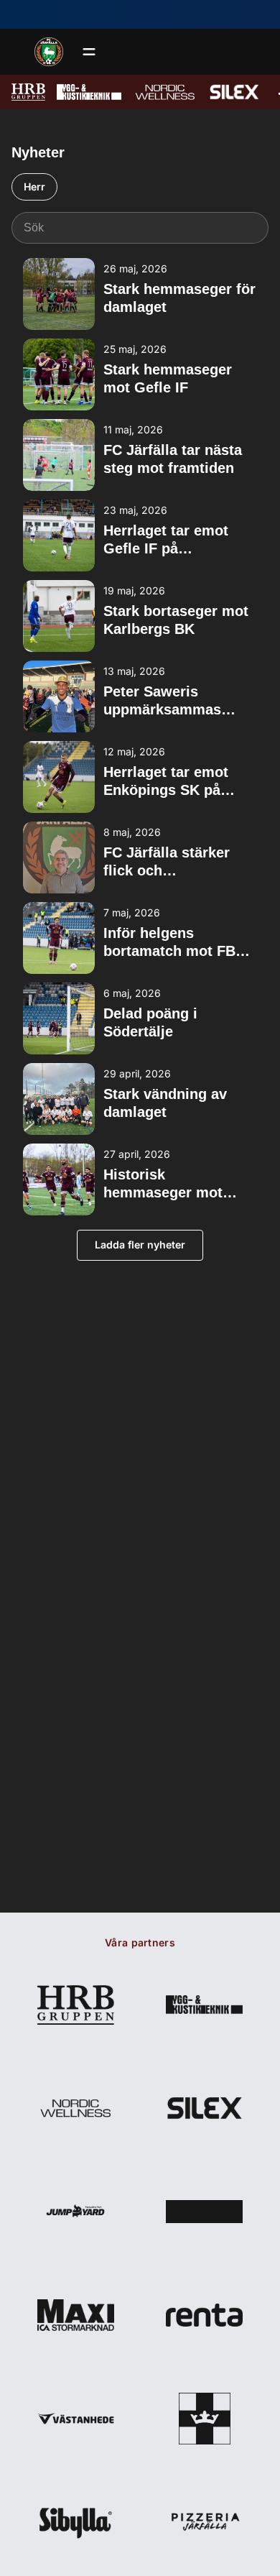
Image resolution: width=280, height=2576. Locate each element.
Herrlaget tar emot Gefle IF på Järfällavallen (166, 540)
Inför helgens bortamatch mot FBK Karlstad (174, 943)
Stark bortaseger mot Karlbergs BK (176, 620)
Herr (34, 187)
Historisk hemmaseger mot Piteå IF (163, 1184)
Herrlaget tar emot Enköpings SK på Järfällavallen (166, 782)
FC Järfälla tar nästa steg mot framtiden (173, 459)
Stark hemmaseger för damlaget (179, 298)
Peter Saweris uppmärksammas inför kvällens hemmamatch (162, 701)
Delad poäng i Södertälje (150, 1022)
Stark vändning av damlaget (165, 1103)
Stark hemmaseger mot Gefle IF (168, 378)
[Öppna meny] (89, 52)
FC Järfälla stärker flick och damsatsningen (167, 862)
